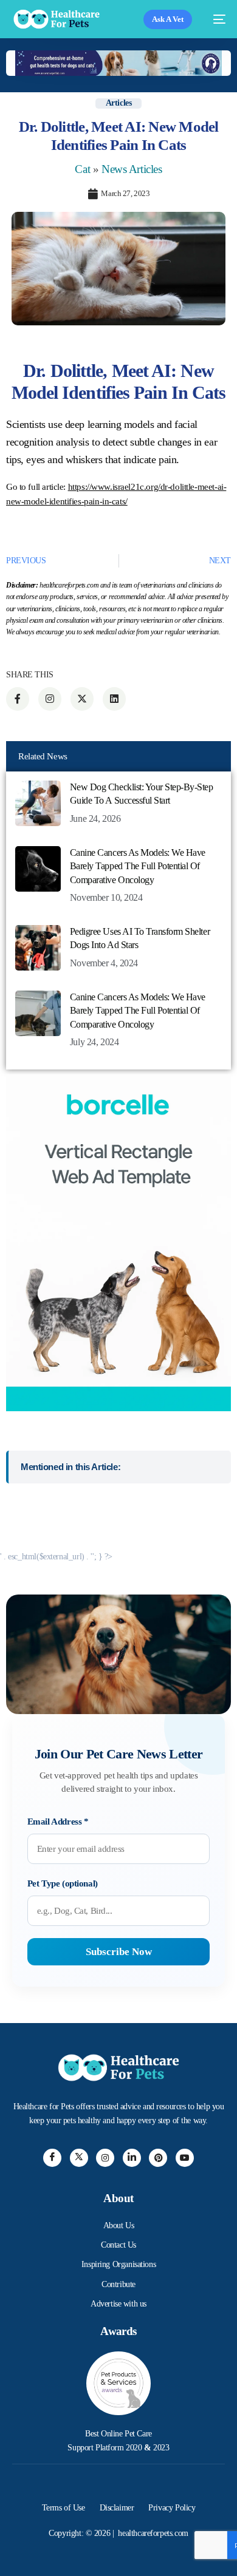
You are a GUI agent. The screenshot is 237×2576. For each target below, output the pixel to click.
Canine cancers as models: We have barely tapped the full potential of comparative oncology (138, 866)
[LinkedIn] (132, 2158)
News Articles (132, 169)
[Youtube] (185, 2158)
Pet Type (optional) (63, 1883)
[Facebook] (52, 2158)
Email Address (58, 1822)
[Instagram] (105, 2158)
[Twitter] (79, 2158)
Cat (82, 169)
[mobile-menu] (215, 19)
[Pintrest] (158, 2158)
